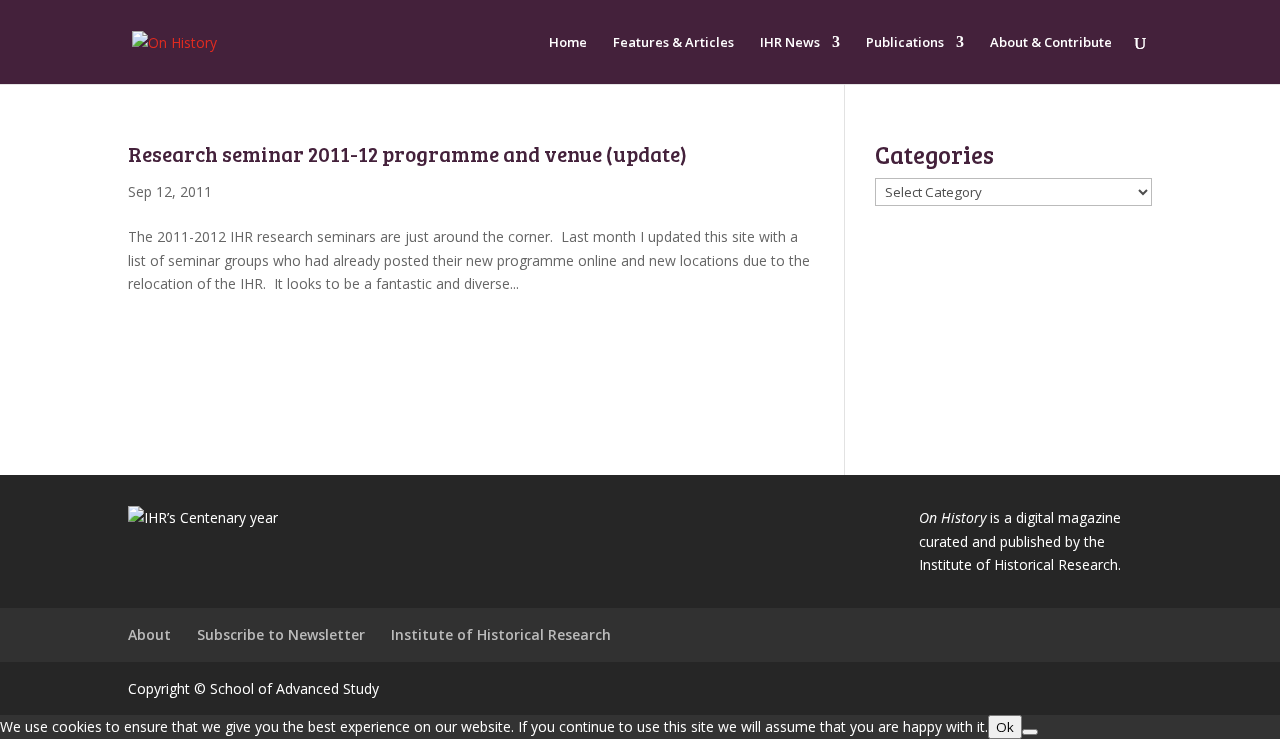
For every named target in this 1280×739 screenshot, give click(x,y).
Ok (1005, 727)
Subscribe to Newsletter (281, 634)
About (149, 634)
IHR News (790, 43)
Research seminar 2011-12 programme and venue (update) (407, 153)
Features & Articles (673, 43)
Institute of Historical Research (501, 634)
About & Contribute (1051, 43)
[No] (1030, 732)
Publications (905, 43)
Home (568, 43)
